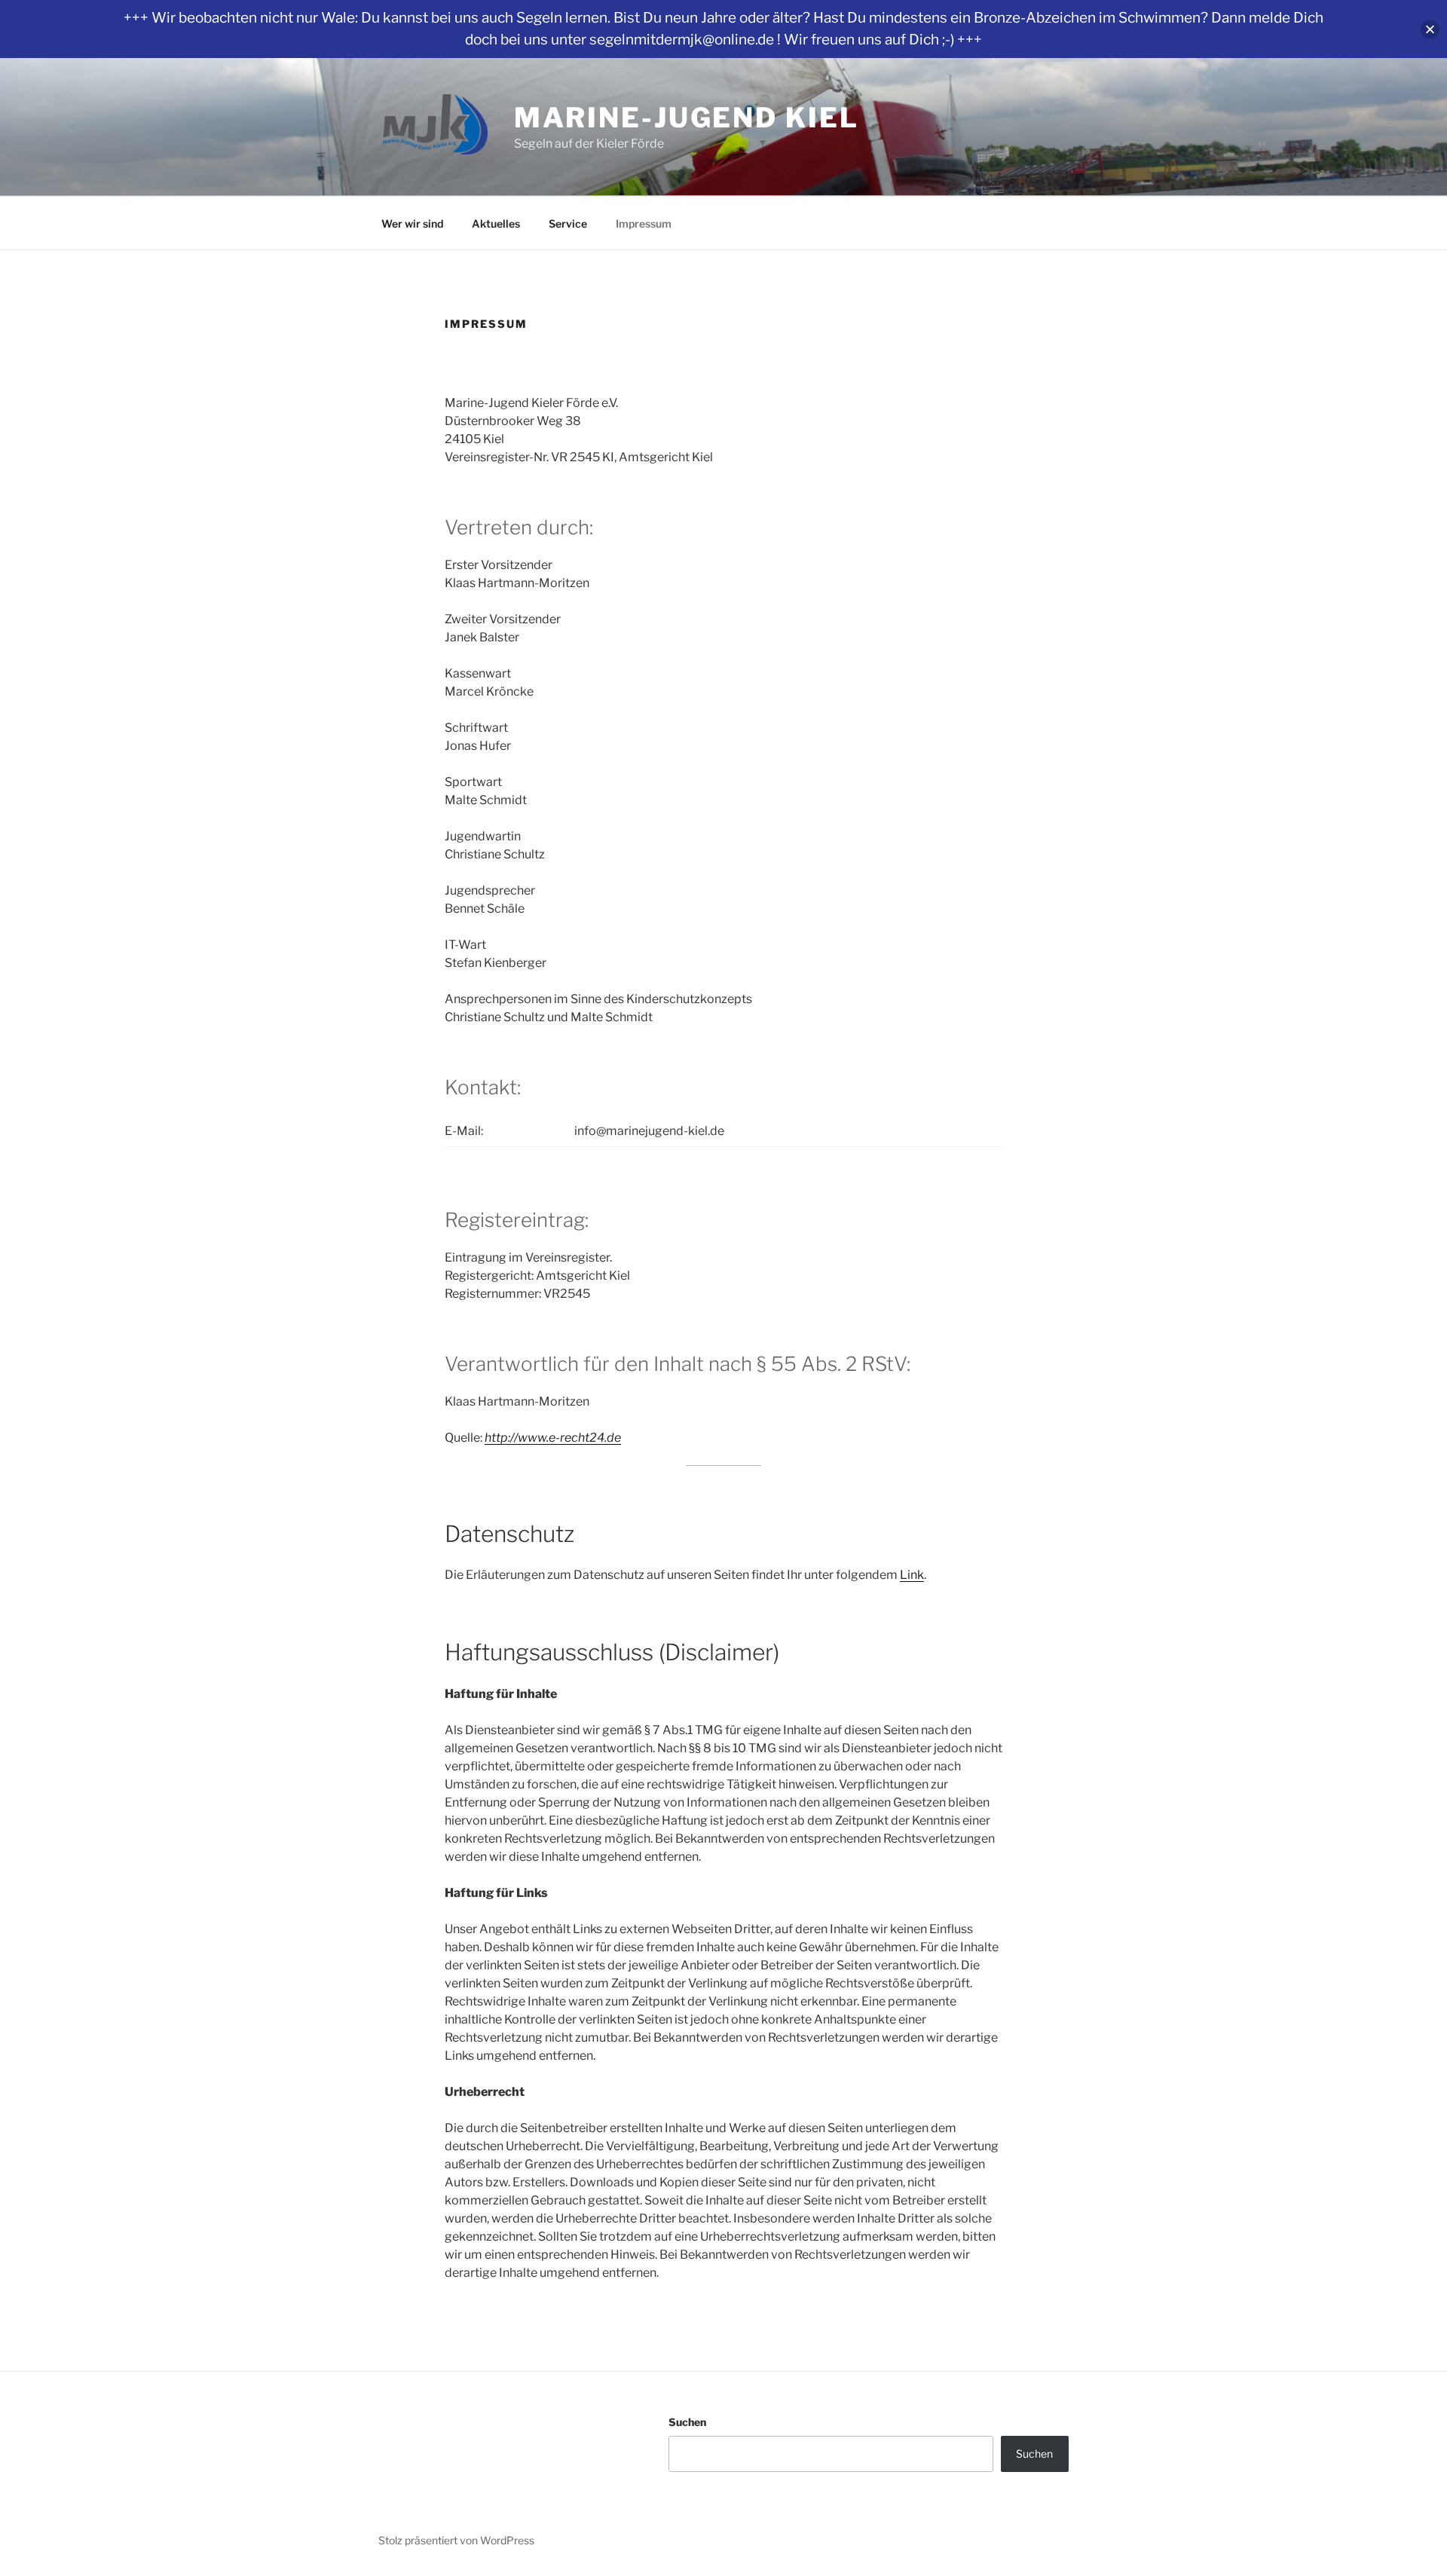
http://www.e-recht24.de (553, 1438)
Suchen (687, 2422)
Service (568, 223)
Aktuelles (496, 223)
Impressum (644, 223)
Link (912, 1575)
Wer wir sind (412, 223)
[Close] (1430, 29)
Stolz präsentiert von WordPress (456, 2540)
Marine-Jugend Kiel (687, 118)
